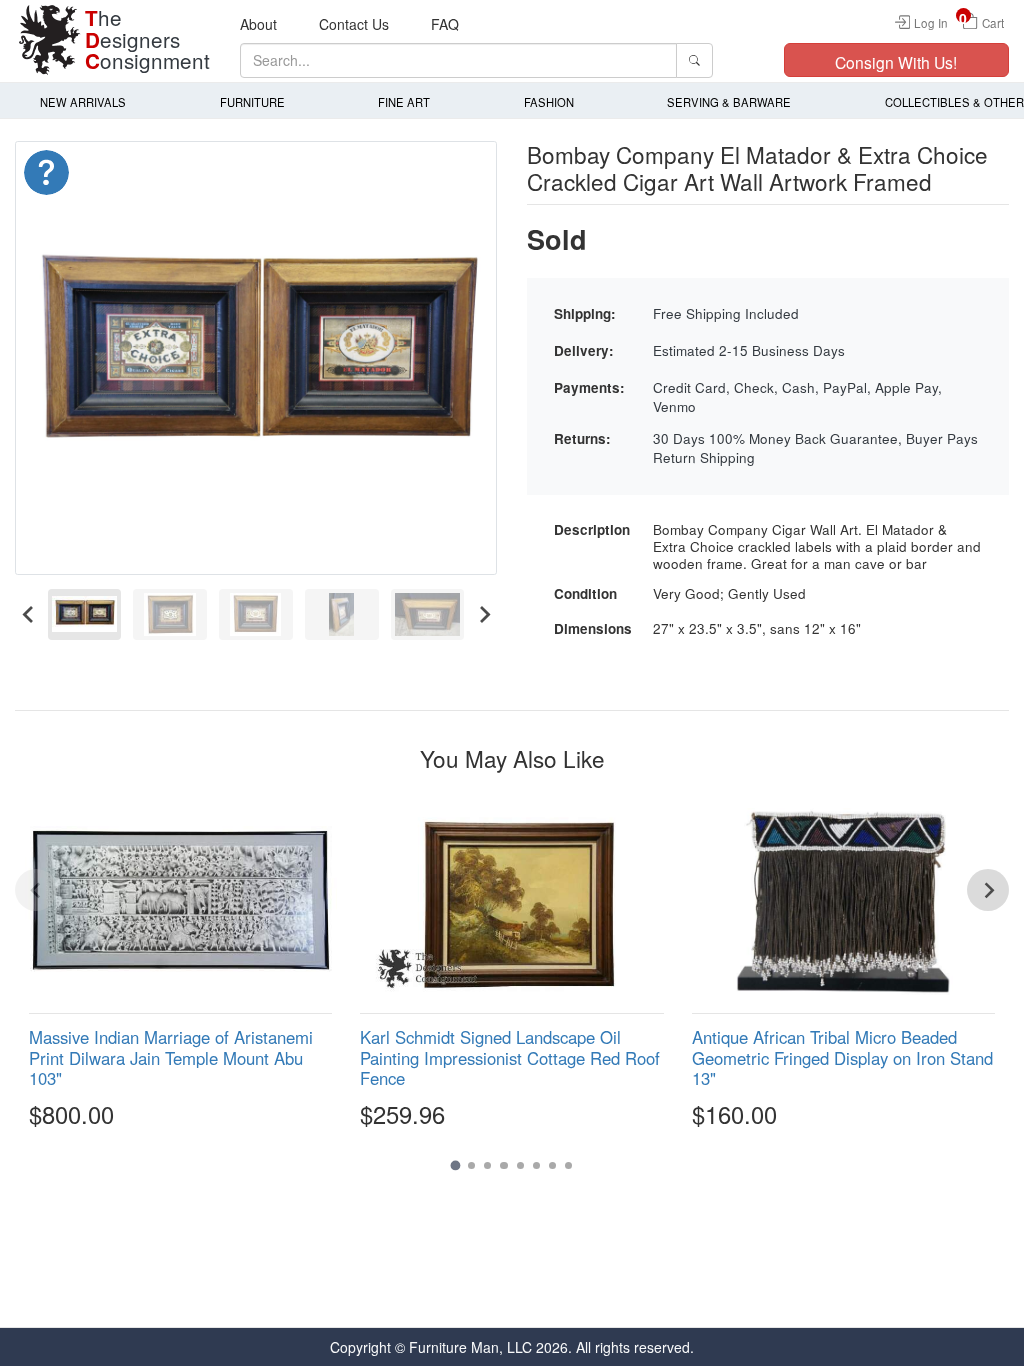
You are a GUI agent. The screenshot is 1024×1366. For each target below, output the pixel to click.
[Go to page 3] (487, 1165)
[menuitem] (85, 614)
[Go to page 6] (536, 1165)
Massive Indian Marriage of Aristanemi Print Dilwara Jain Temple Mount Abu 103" (171, 1057)
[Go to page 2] (471, 1165)
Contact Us (354, 24)
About (258, 24)
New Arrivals (83, 102)
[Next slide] (483, 614)
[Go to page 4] (503, 1165)
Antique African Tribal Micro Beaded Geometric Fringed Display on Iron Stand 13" (842, 1057)
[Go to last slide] (28, 614)
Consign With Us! (896, 62)
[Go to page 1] (455, 1165)
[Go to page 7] (552, 1165)
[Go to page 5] (520, 1165)
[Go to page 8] (568, 1165)
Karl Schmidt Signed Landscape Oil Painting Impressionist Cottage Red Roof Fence (510, 1057)
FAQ (445, 24)
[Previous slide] (36, 890)
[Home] (50, 40)
